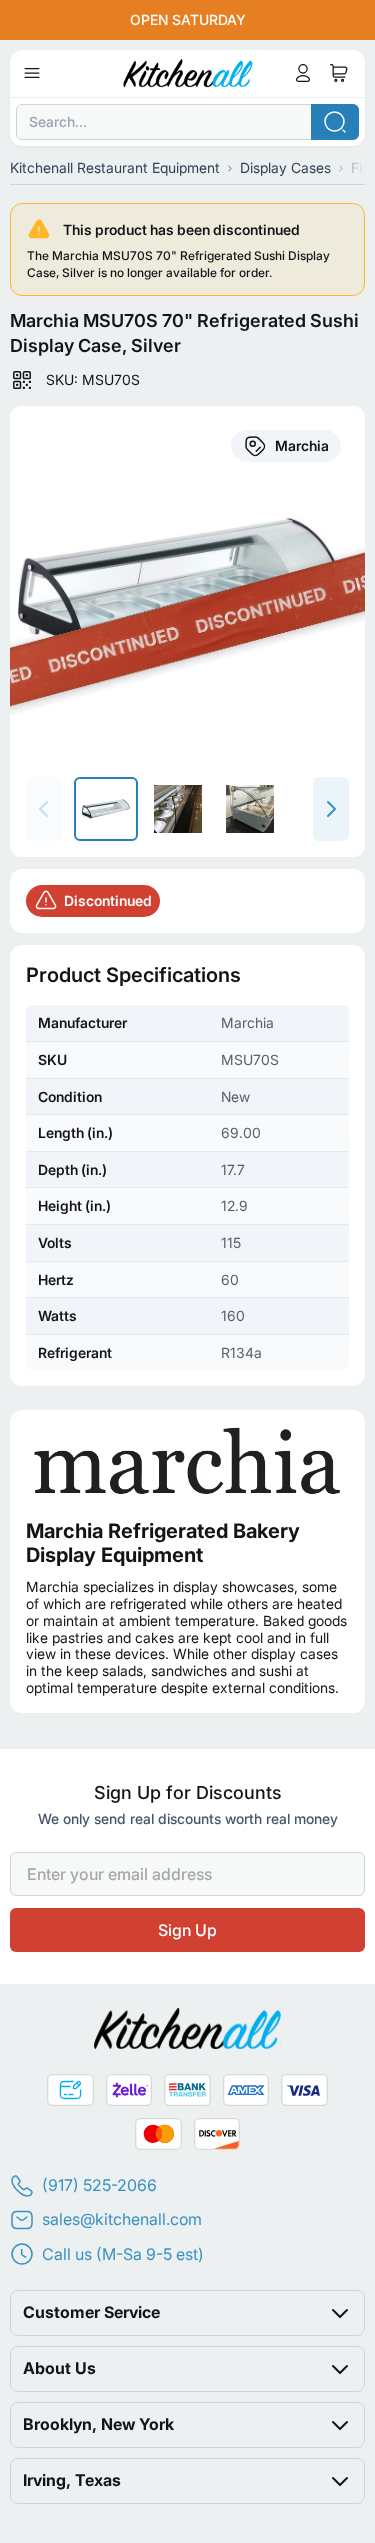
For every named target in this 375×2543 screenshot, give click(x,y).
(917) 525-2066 (99, 2185)
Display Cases (285, 167)
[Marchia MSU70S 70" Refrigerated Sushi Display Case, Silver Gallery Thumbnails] (178, 809)
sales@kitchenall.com (122, 2219)
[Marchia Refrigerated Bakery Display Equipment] (187, 1460)
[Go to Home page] (187, 73)
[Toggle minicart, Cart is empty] (339, 73)
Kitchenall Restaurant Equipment (115, 167)
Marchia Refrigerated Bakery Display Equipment (163, 1543)
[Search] (335, 122)
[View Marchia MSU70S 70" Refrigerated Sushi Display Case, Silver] (106, 809)
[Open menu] (32, 73)
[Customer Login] (303, 73)
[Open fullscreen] (187, 583)
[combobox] (187, 122)
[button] (187, 2312)
